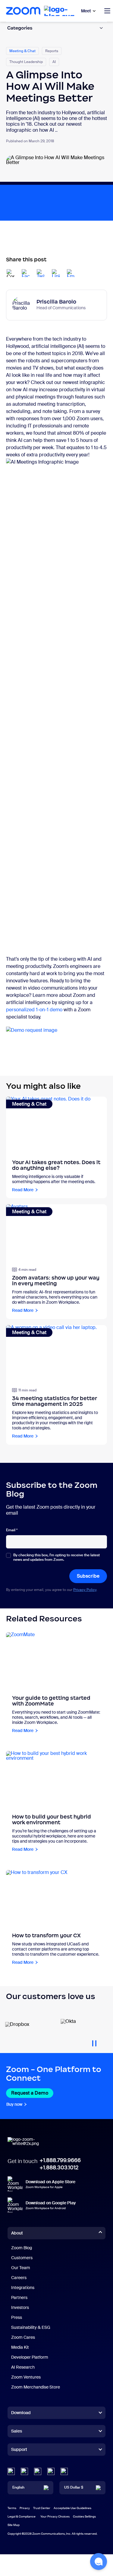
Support (19, 2451)
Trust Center (42, 2508)
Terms (12, 2508)
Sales (17, 2431)
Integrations (23, 2288)
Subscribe (88, 1576)
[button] (99, 2562)
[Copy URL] (11, 273)
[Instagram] (64, 2471)
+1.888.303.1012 (59, 2168)
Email (12, 1530)
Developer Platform (30, 2357)
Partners (19, 2297)
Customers (22, 2258)
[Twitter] (24, 2471)
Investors (20, 2307)
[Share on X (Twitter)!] (41, 273)
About (17, 2233)
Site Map (14, 2525)
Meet (86, 11)
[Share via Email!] (71, 273)
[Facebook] (51, 2471)
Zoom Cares (23, 2337)
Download (21, 2413)
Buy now (14, 2104)
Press (17, 2317)
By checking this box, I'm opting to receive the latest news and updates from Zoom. (56, 1557)
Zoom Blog (22, 2248)
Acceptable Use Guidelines (72, 2508)
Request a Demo (30, 2093)
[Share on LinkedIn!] (56, 273)
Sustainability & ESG (31, 2327)
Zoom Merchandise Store (36, 2387)
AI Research (23, 2367)
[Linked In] (11, 2471)
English (18, 2487)
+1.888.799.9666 (60, 2160)
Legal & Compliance (22, 2516)
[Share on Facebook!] (26, 273)
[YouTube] (38, 2471)
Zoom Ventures (26, 2377)
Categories (20, 28)
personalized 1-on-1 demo (34, 1010)
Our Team (21, 2268)
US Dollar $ (74, 2487)
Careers (19, 2278)
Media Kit (20, 2347)
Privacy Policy (85, 1590)
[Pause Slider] (94, 2041)
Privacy (25, 2508)
